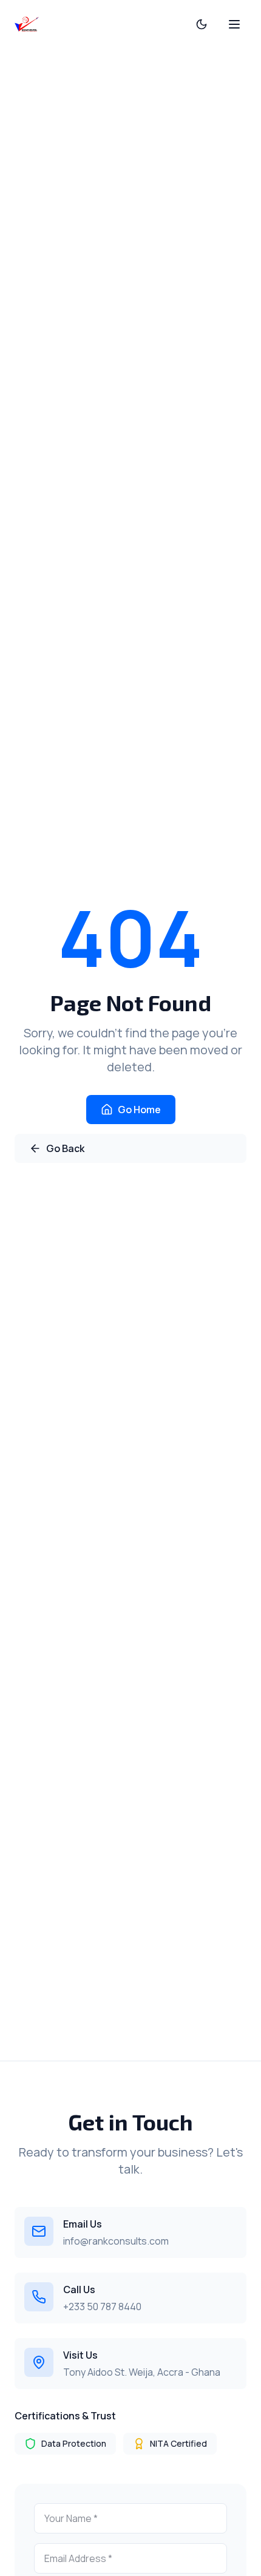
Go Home (139, 1110)
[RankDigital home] (27, 24)
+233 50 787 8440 (102, 2307)
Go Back (65, 1148)
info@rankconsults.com (116, 2241)
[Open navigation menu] (234, 24)
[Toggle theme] (202, 24)
